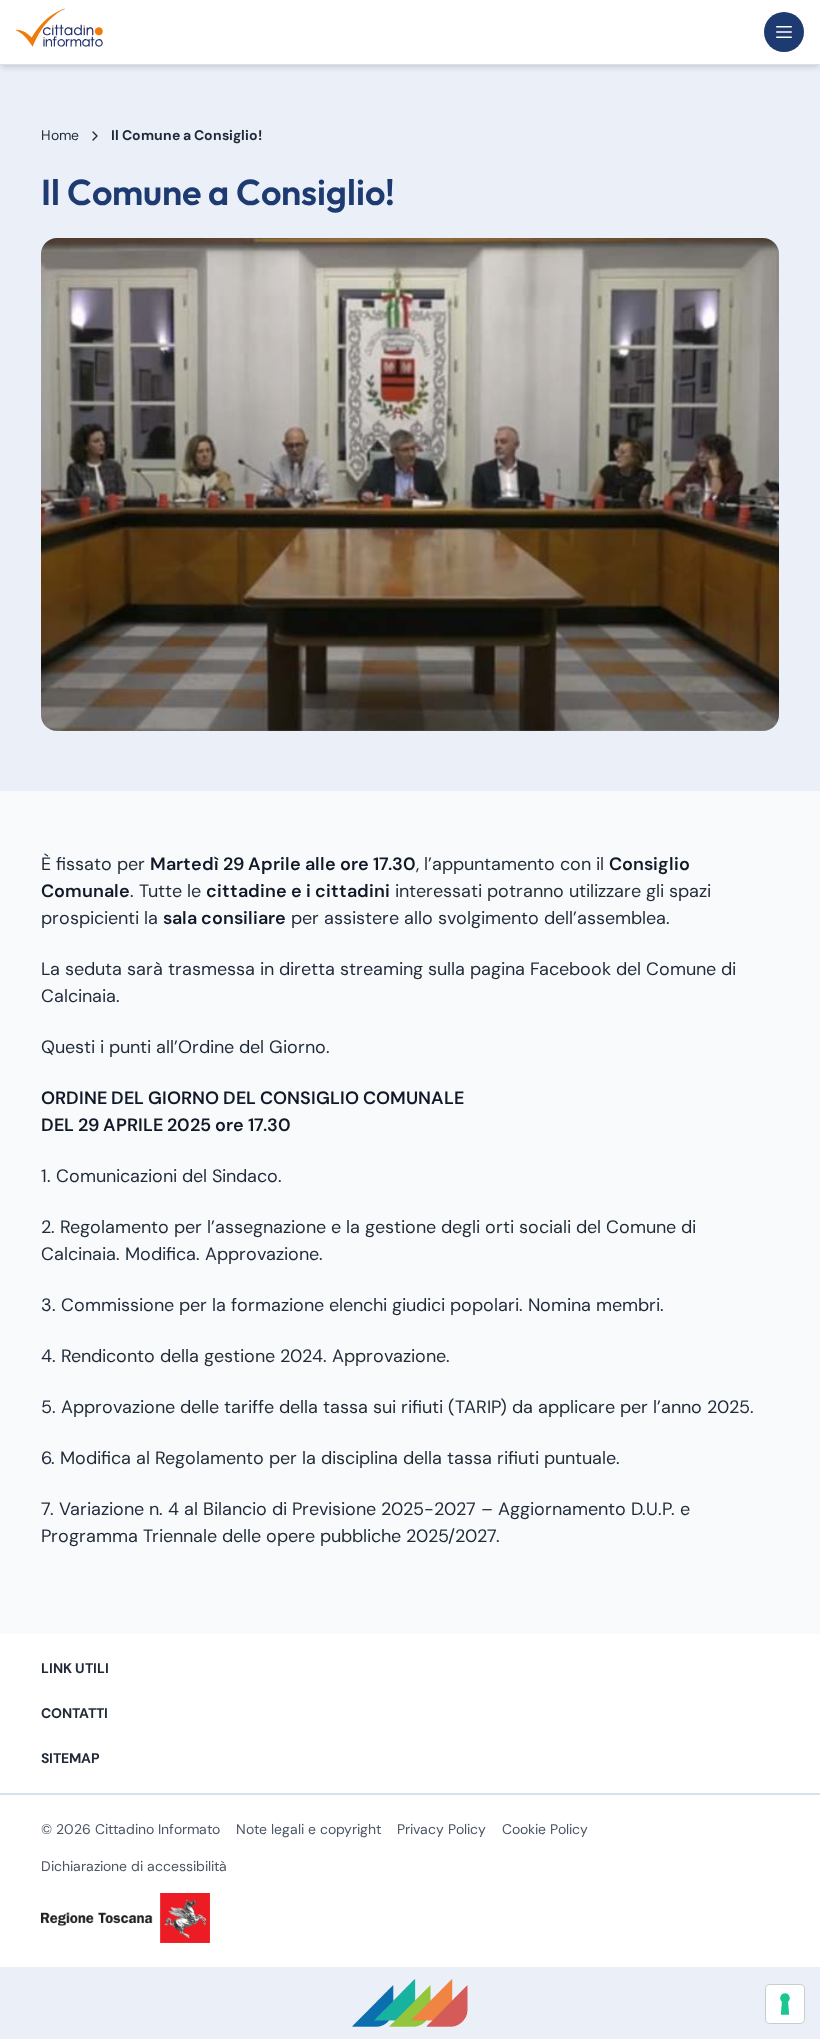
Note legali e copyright (308, 1829)
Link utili (75, 1668)
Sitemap (70, 1758)
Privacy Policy (441, 1829)
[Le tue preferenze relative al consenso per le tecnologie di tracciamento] (785, 2004)
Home (60, 135)
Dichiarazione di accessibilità (134, 1866)
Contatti (74, 1713)
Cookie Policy (545, 1829)
